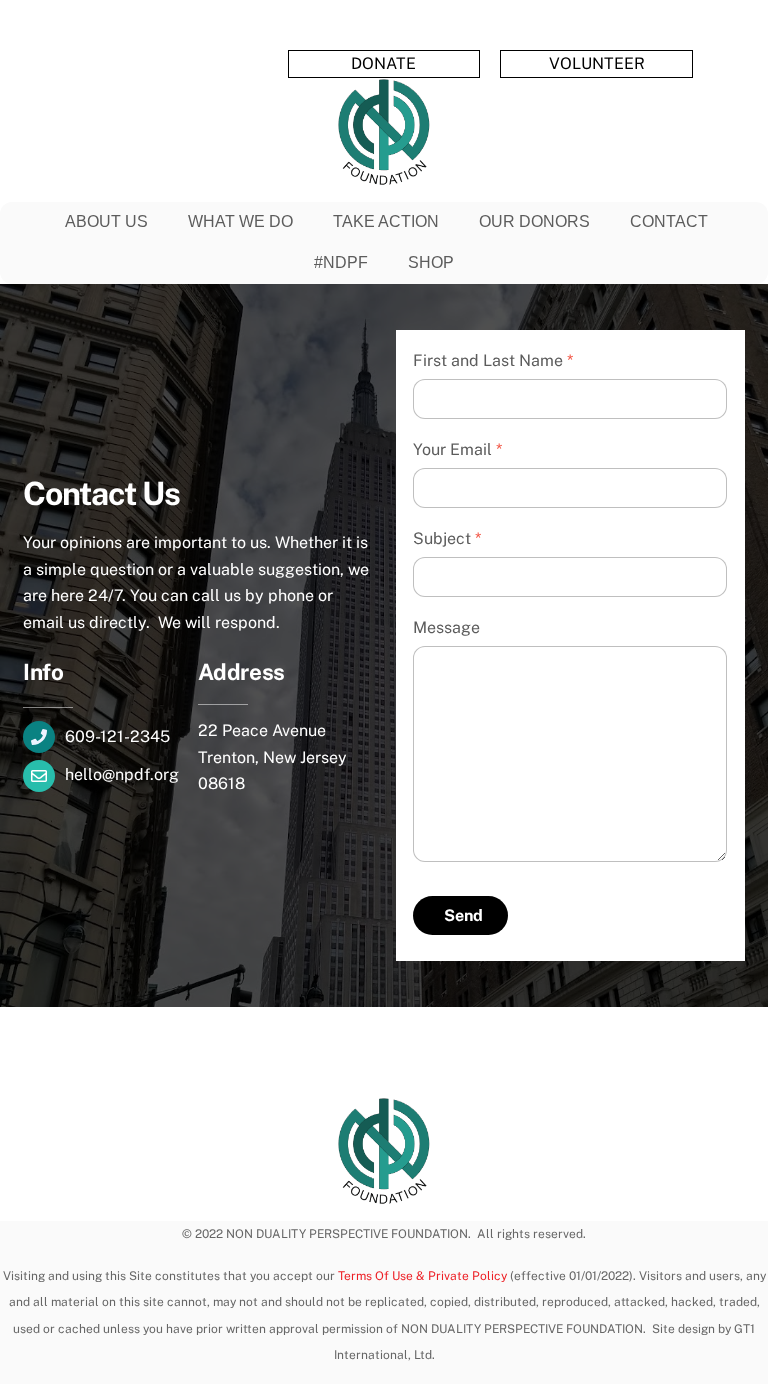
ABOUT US (106, 221)
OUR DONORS (534, 221)
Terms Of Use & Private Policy (422, 1276)
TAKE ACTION (386, 221)
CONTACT (669, 221)
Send (463, 915)
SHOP (431, 262)
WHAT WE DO (240, 221)
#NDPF (341, 262)
